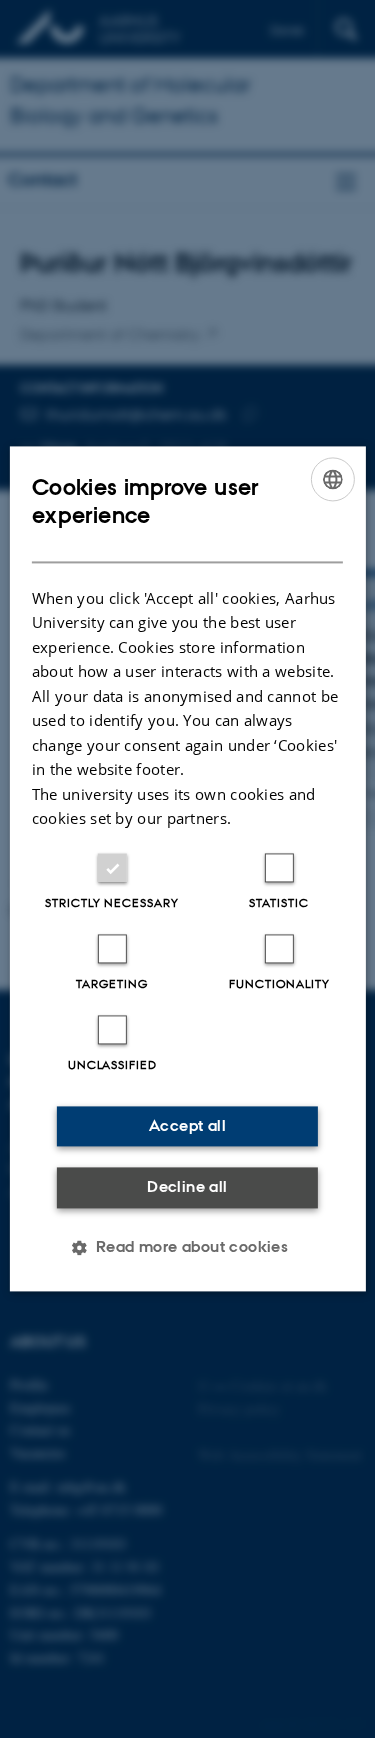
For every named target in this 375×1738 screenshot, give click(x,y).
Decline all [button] (187, 1186)
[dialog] (187, 868)
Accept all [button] (187, 1125)
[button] (188, 1248)
